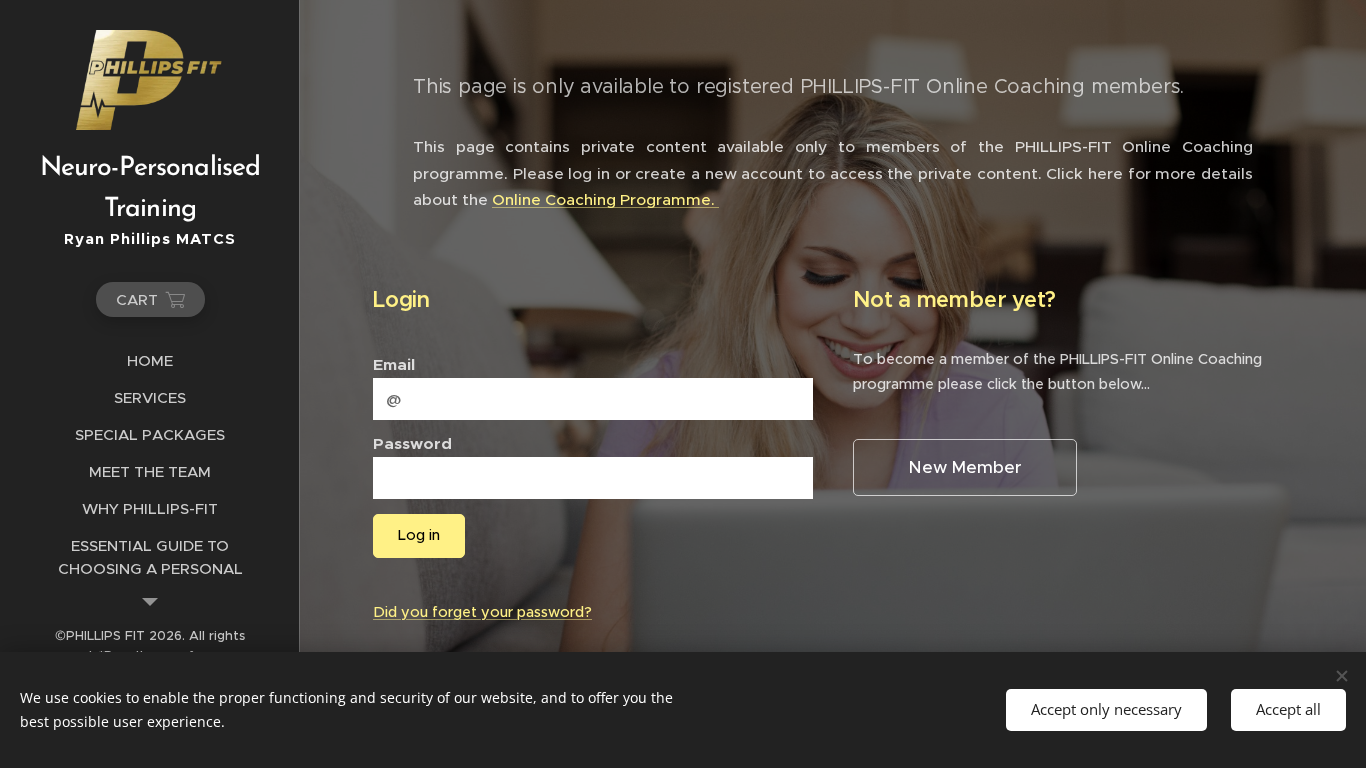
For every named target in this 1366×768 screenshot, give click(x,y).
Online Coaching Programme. (605, 199)
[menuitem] (150, 360)
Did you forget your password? (482, 612)
